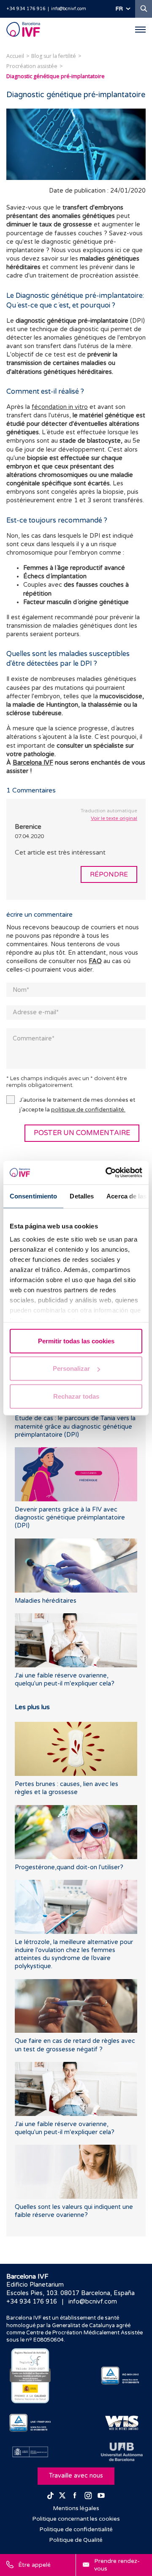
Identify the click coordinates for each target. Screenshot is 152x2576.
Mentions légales (76, 2508)
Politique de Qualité (76, 2540)
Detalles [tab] (82, 1196)
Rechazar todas (76, 1396)
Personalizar (71, 1368)
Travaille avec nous (76, 2476)
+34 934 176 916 (26, 9)
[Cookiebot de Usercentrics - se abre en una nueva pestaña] (107, 1173)
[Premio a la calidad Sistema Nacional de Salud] (30, 2376)
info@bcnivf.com (69, 9)
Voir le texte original (114, 818)
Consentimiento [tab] (33, 1196)
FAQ (95, 961)
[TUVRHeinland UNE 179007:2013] (30, 2423)
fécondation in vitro (60, 407)
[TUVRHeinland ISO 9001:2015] (122, 2376)
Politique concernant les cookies (76, 2519)
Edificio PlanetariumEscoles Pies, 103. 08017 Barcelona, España (71, 2289)
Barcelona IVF (33, 763)
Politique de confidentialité (76, 2530)
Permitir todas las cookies (76, 1341)
